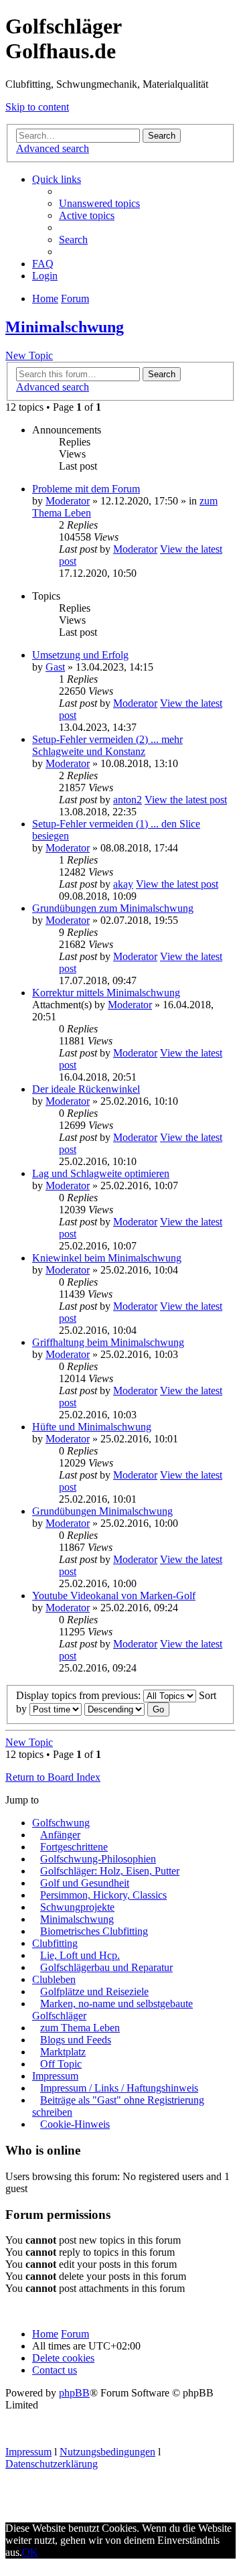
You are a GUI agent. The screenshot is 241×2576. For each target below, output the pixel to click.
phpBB (74, 2393)
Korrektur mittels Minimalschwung (106, 993)
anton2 (128, 800)
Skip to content (37, 107)
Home (45, 2334)
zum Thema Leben (80, 2028)
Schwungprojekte (77, 1907)
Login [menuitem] (45, 276)
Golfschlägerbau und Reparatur (106, 1967)
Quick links (57, 179)
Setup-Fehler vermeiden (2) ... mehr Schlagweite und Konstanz (107, 745)
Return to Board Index (53, 1777)
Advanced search (53, 148)
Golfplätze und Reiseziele (94, 1991)
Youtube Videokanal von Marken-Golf (114, 1596)
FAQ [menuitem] (43, 264)
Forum (75, 2334)
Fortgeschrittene (74, 1847)
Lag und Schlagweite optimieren (101, 1173)
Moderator (68, 501)
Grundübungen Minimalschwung (102, 1511)
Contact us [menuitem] (55, 2370)
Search (162, 136)
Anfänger (60, 1835)
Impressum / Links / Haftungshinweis (119, 2088)
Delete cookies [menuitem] (63, 2358)
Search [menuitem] (73, 240)
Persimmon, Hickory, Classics (103, 1895)
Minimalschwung (65, 327)
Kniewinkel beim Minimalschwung (107, 1258)
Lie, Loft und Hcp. (80, 1955)
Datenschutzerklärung (52, 2464)
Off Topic (61, 2064)
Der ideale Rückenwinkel (86, 1089)
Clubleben (54, 1979)
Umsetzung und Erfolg (80, 655)
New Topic (29, 355)
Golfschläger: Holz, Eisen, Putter (110, 1871)
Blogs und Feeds (76, 2040)
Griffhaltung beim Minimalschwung (108, 1342)
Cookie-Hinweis (75, 2124)
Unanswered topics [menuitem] (99, 203)
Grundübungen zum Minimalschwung (113, 908)
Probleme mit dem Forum (86, 489)
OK (30, 2552)
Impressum (55, 2076)
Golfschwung (61, 1823)
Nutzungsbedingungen (107, 2452)
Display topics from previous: (80, 1695)
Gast (55, 667)
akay (123, 884)
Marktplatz (63, 2052)
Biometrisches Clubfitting (94, 1931)
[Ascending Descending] (114, 1709)
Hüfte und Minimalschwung (92, 1427)
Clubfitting (55, 1943)
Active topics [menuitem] (87, 215)
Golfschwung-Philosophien (98, 1859)
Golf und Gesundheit (85, 1883)
